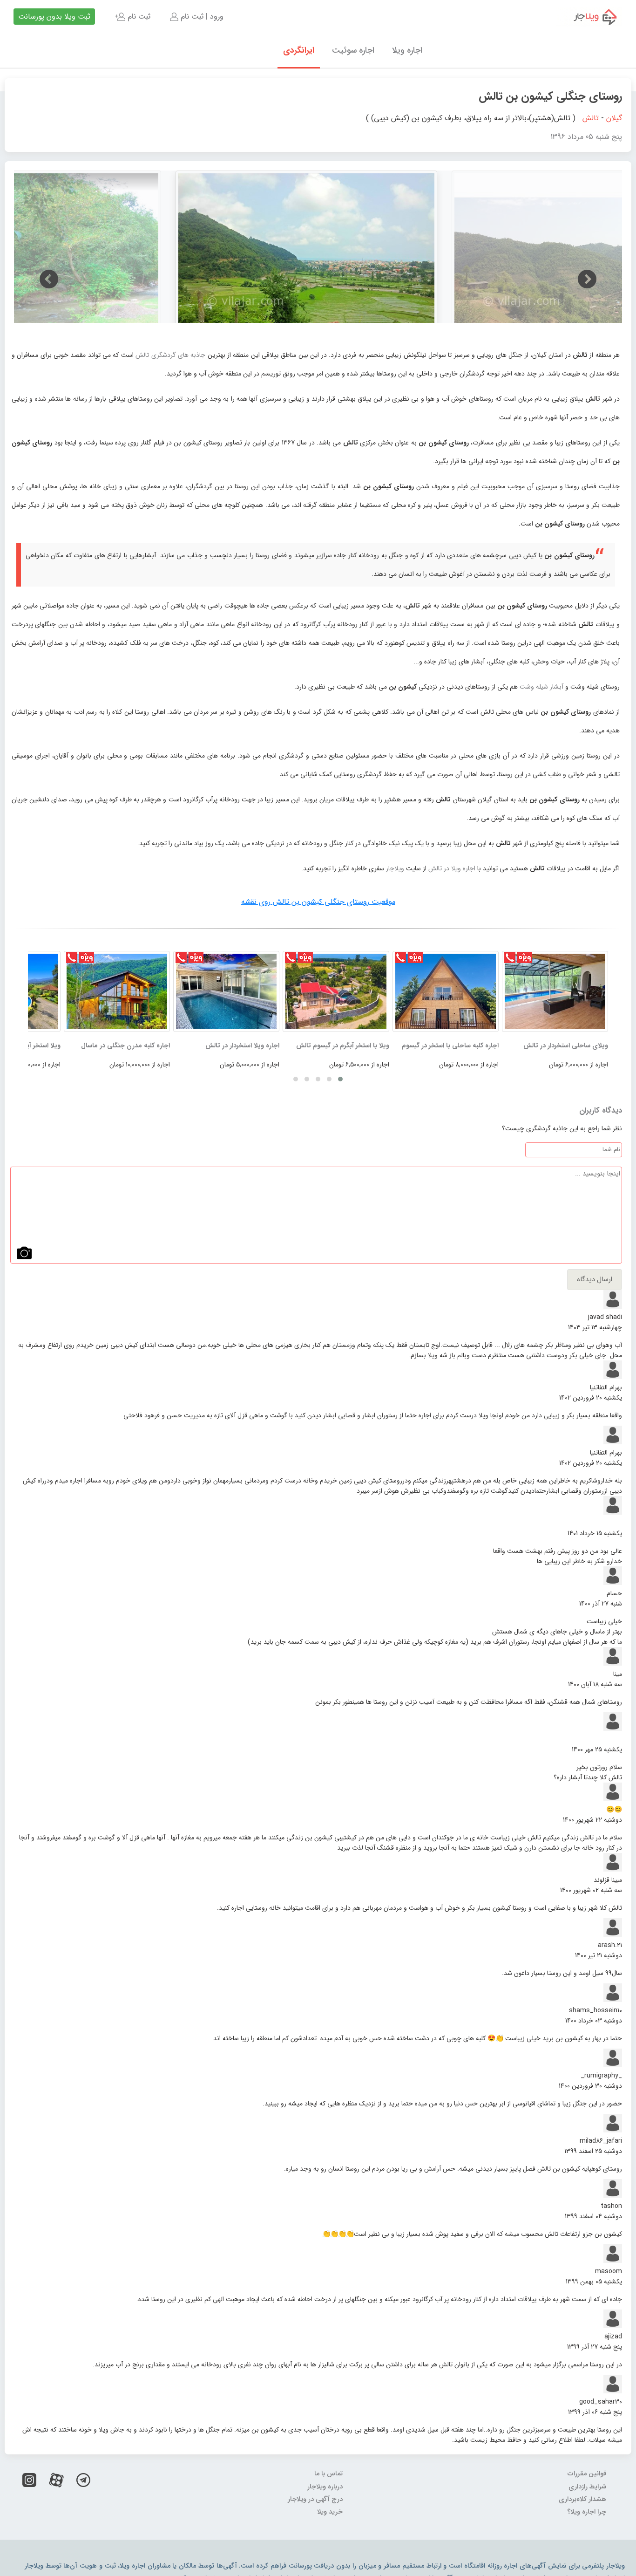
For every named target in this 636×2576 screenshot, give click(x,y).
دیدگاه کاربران (601, 1111)
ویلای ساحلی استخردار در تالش (566, 1045)
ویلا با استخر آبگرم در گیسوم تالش (343, 1045)
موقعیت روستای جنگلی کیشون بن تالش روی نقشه (318, 902)
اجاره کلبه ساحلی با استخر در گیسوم (450, 1045)
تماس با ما (328, 2474)
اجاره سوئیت (353, 50)
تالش (591, 118)
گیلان (614, 118)
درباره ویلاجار (325, 2487)
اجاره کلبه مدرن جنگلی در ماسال (125, 1045)
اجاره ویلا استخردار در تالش (242, 1045)
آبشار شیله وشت (541, 687)
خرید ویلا (330, 2512)
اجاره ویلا (407, 50)
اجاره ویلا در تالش (453, 868)
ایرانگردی (299, 50)
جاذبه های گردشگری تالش (171, 355)
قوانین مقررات (587, 2474)
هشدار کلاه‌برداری (582, 2499)
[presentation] (49, 279)
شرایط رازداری (587, 2487)
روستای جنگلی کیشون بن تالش (550, 96)
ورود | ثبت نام (201, 17)
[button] (340, 1079)
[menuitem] (196, 17)
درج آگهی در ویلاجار (315, 2499)
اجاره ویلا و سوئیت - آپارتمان (589, 17)
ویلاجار (395, 868)
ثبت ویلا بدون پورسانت (54, 17)
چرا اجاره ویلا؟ (587, 2512)
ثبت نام (138, 17)
